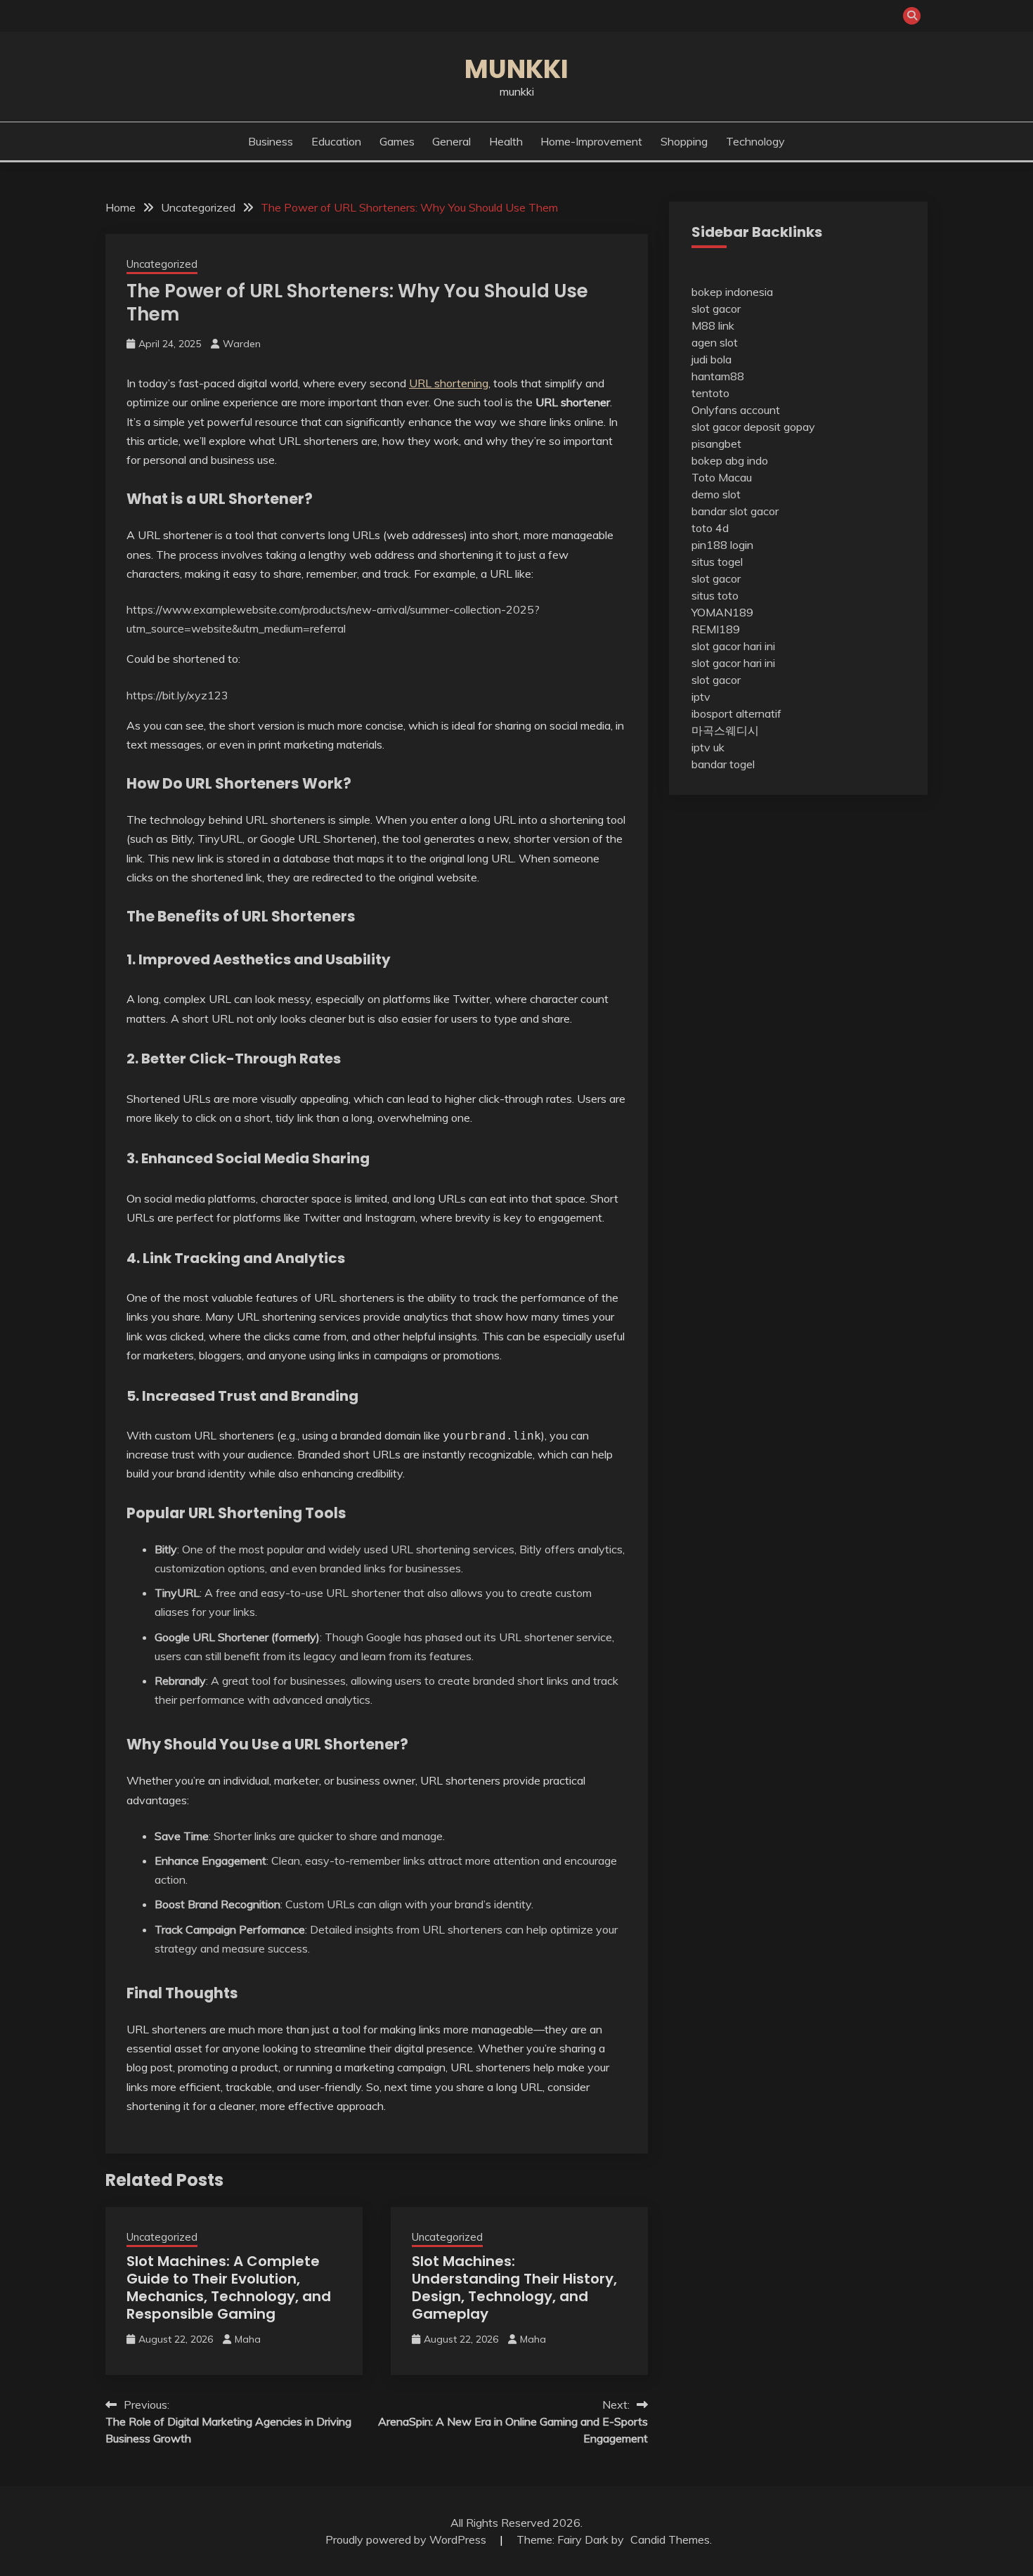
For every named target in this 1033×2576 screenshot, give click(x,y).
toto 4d (710, 528)
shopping (684, 141)
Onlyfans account (736, 410)
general (451, 141)
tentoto (710, 393)
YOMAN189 (722, 612)
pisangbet (716, 444)
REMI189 (716, 629)
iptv (701, 697)
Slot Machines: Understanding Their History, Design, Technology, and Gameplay (514, 2287)
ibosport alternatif (736, 713)
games (397, 141)
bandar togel (723, 764)
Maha (248, 2339)
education (336, 141)
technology (755, 141)
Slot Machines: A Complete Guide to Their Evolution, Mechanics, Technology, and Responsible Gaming (229, 2287)
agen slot (715, 342)
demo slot (716, 494)
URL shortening (449, 383)
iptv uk (708, 747)
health (506, 141)
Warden (242, 344)
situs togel (717, 562)
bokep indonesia (732, 292)
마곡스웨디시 (725, 730)
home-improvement (591, 141)
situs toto (715, 595)
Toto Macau (722, 477)
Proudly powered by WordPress (407, 2539)
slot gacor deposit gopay (753, 427)
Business (271, 141)
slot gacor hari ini (733, 646)
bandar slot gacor (735, 511)
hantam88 (718, 376)
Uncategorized (162, 264)
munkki (516, 69)
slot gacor (716, 309)
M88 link (713, 325)
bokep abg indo (730, 460)
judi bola (712, 359)
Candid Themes (670, 2539)
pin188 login (722, 545)
